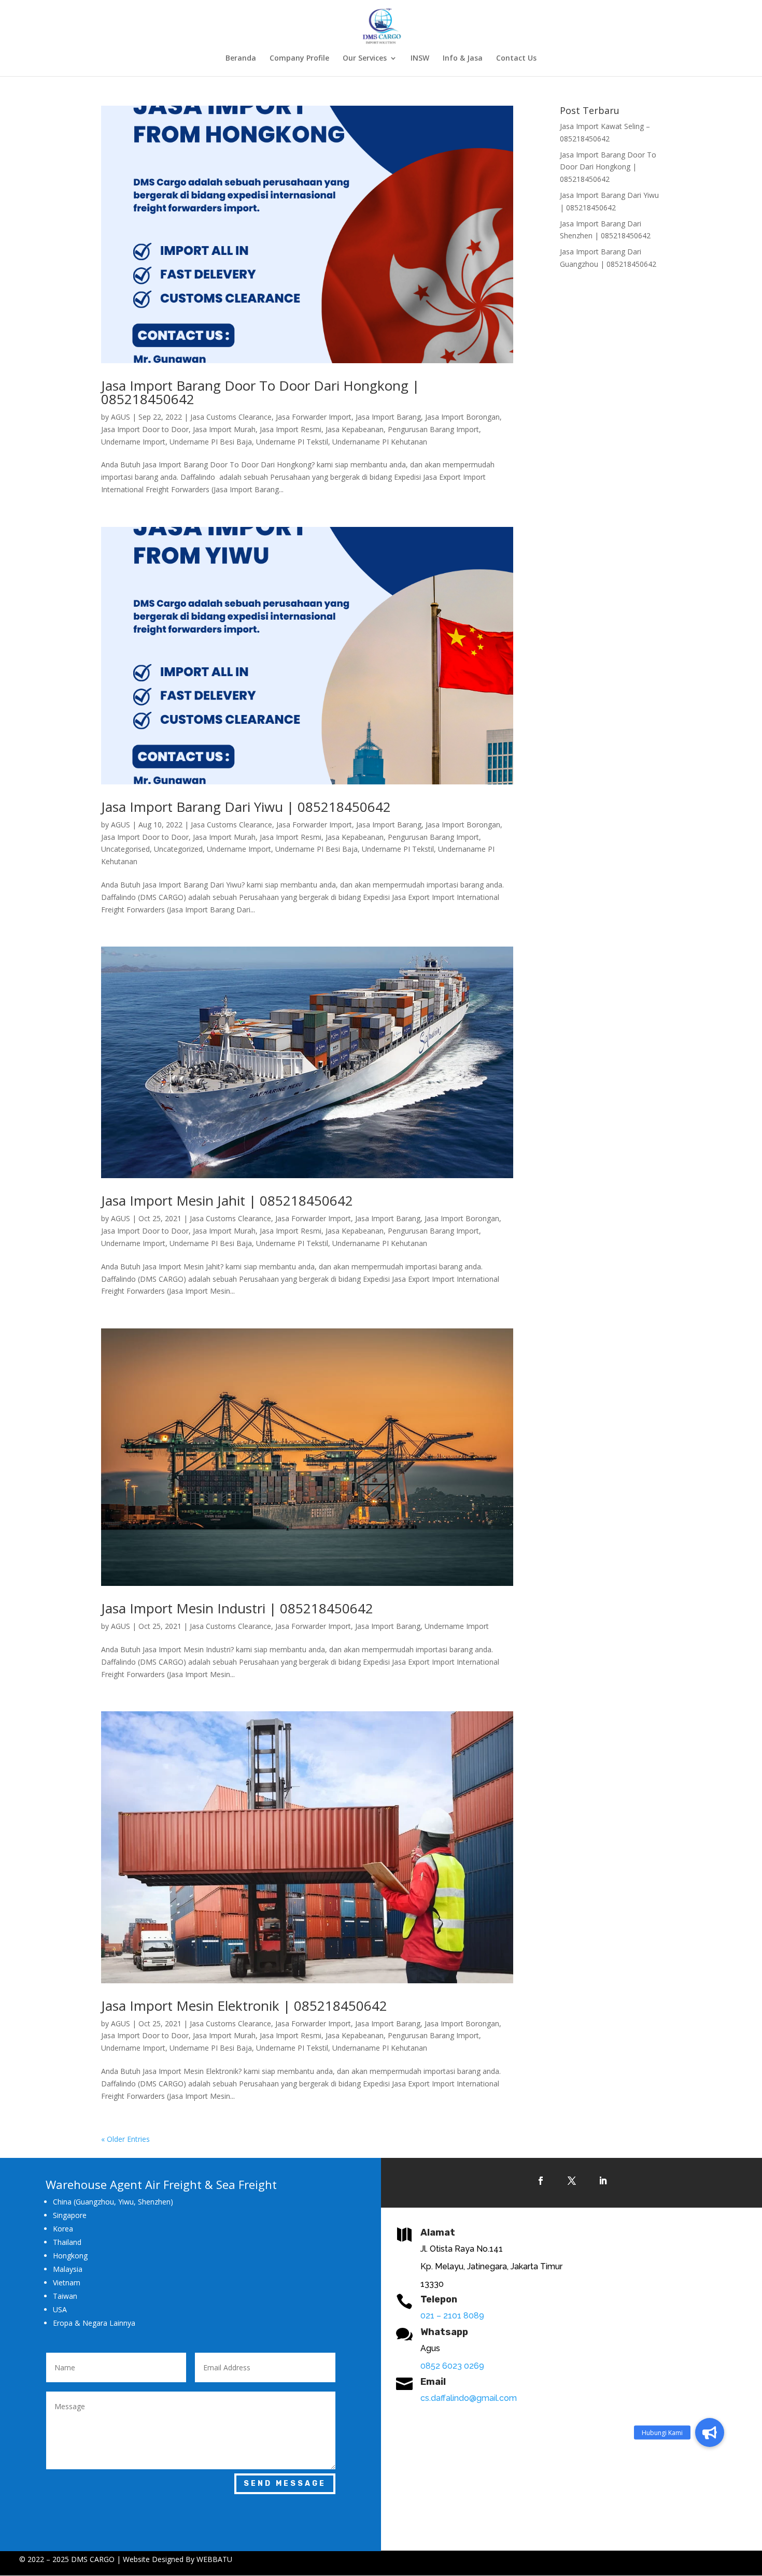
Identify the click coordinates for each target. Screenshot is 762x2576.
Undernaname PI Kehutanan (380, 442)
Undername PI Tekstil (292, 442)
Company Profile (299, 59)
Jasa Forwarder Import (314, 417)
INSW (420, 59)
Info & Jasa (463, 59)
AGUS (121, 417)
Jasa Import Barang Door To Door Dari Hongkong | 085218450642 (260, 392)
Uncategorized (178, 849)
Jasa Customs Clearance (231, 417)
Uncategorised (125, 849)
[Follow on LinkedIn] (603, 2181)
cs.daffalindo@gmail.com (469, 2398)
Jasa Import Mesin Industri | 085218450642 (237, 1608)
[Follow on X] (572, 2181)
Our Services (365, 59)
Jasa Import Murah (224, 429)
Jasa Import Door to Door (145, 429)
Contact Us (516, 59)
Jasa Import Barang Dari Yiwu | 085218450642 (246, 807)
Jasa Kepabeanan (355, 429)
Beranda (241, 59)
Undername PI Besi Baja (211, 442)
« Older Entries (125, 2139)
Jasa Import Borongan (462, 417)
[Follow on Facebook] (541, 2181)
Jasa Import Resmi (291, 429)
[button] (710, 2432)
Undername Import (133, 442)
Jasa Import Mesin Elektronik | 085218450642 (244, 2006)
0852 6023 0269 (452, 2366)
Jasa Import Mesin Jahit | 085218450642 (227, 1200)
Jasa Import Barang (388, 417)
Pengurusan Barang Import (433, 429)
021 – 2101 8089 (452, 2316)
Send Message (285, 2484)
